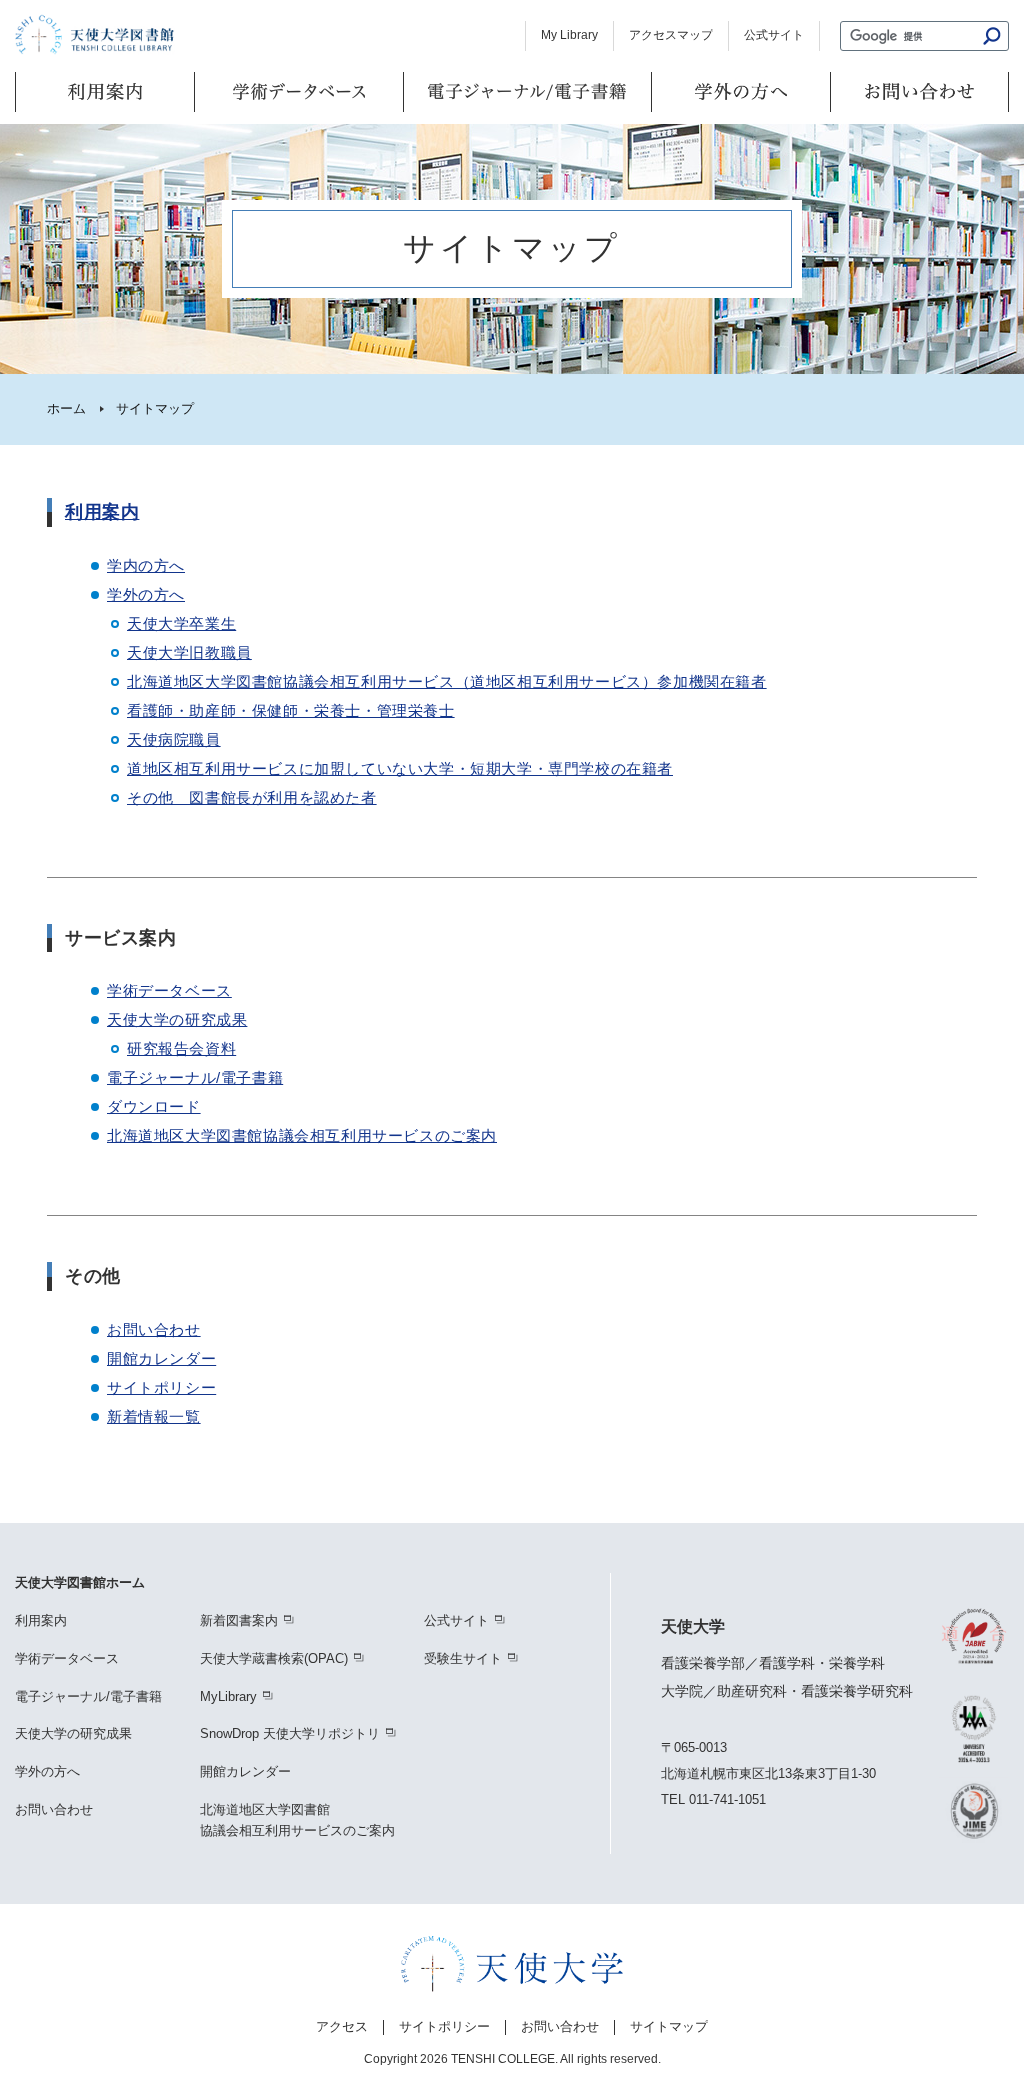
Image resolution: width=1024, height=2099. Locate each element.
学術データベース (169, 990)
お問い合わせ (154, 1329)
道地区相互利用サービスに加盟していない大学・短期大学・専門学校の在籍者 (400, 768)
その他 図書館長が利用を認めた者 (252, 797)
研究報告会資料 (181, 1048)
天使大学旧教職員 (189, 652)
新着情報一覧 (154, 1416)
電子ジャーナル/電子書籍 (195, 1077)
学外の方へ (146, 594)
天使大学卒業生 (181, 623)
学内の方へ (146, 565)
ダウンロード (154, 1106)
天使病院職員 (174, 739)
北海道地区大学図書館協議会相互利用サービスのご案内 (302, 1135)
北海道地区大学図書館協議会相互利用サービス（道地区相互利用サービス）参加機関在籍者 (447, 681)
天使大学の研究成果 (177, 1019)
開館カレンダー (161, 1358)
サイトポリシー (161, 1387)
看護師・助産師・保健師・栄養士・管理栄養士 (291, 710)
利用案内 (102, 512)
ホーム (66, 408)
